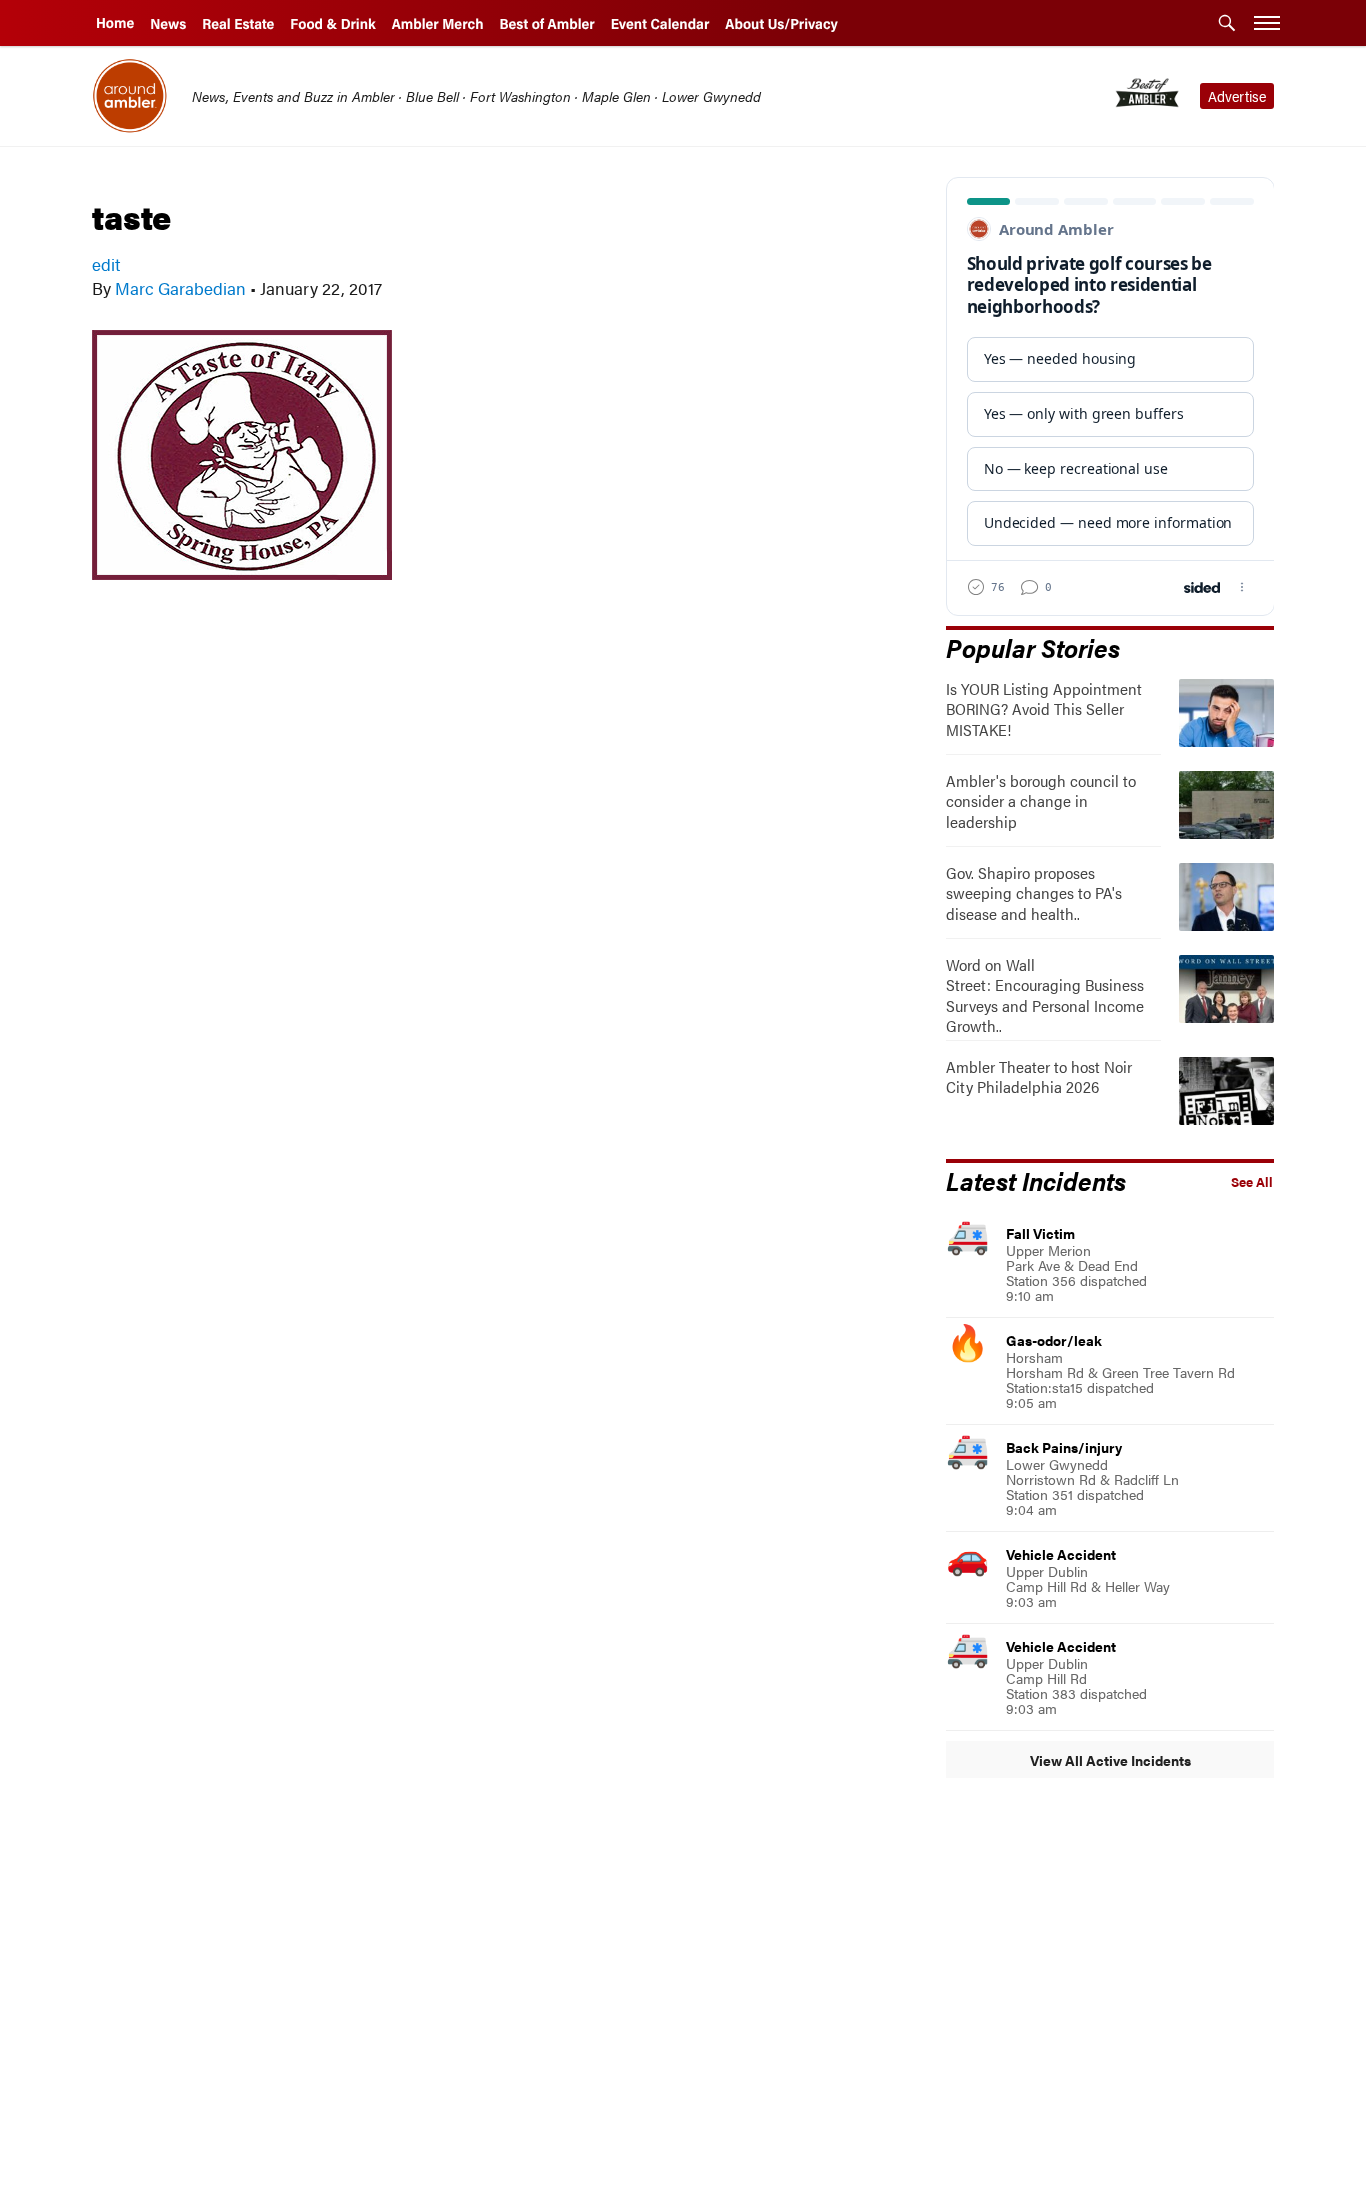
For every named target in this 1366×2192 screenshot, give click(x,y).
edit (106, 264)
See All (1252, 1182)
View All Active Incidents (1110, 1760)
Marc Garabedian (180, 288)
